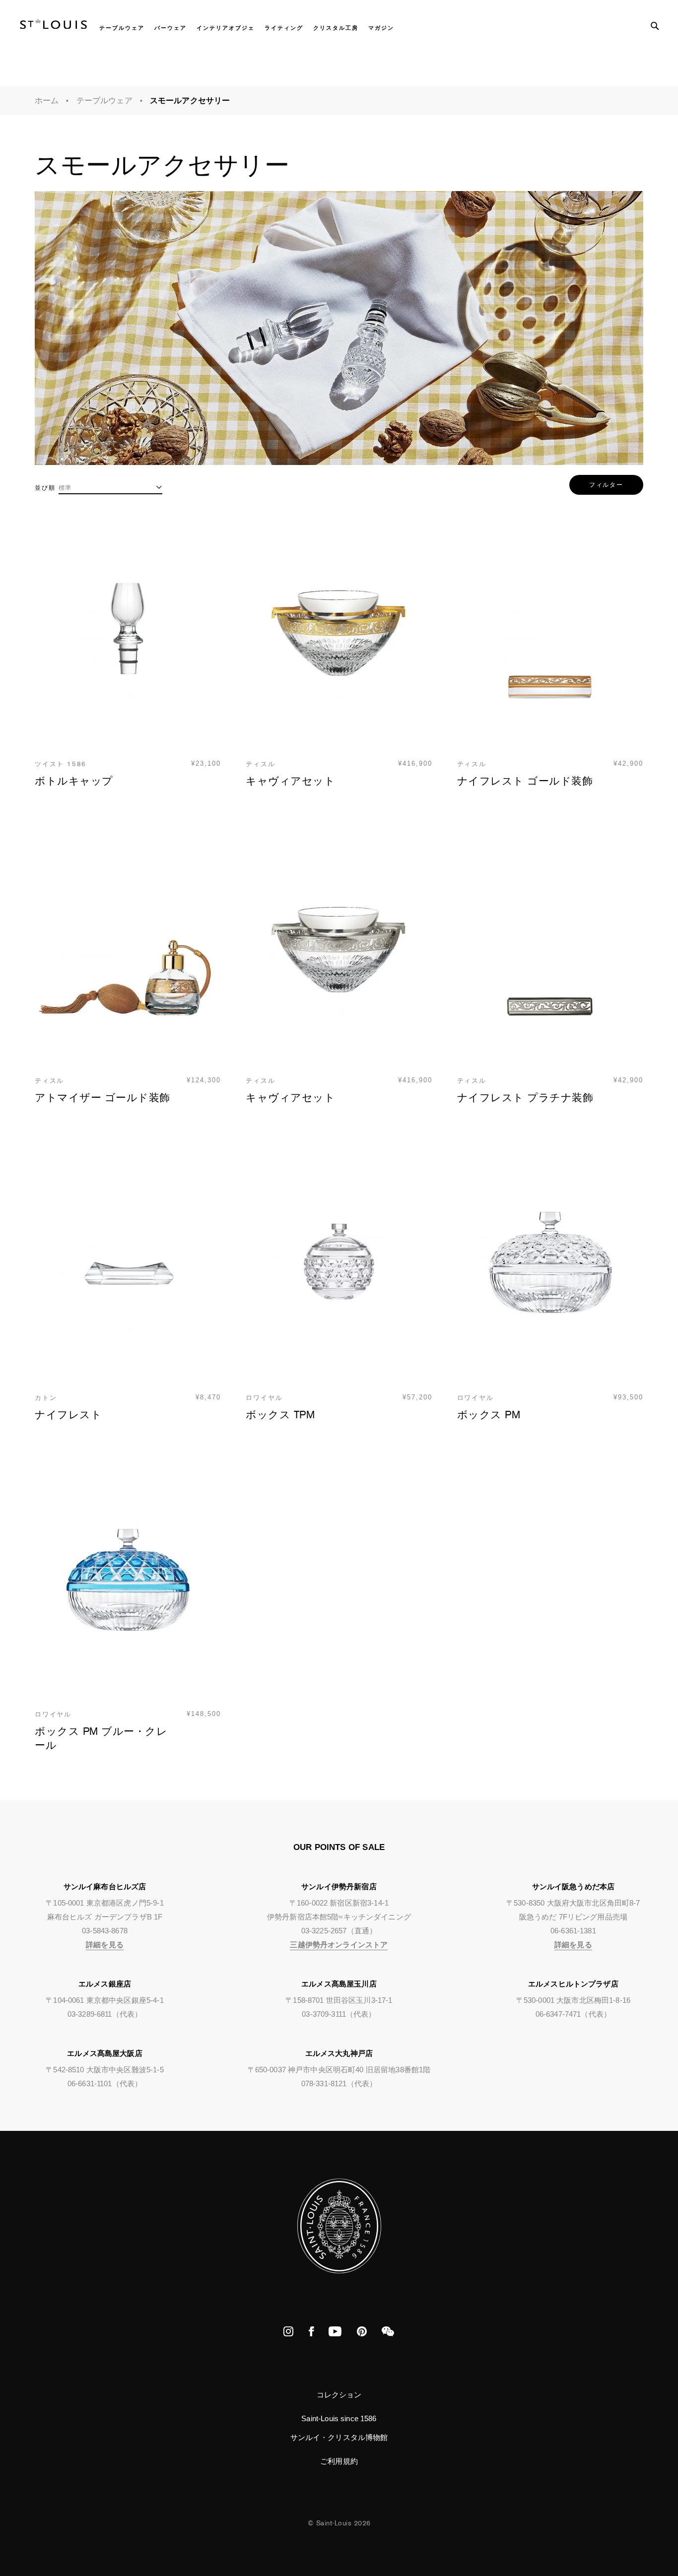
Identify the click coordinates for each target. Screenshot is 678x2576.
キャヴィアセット (290, 781)
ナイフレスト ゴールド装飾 (525, 781)
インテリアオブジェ (226, 28)
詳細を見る (105, 1945)
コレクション (339, 2395)
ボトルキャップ (74, 781)
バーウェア (170, 28)
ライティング (284, 28)
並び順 (45, 488)
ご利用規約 (339, 2461)
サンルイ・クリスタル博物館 (339, 2437)
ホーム (47, 100)
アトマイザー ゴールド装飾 (102, 1098)
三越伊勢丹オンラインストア (339, 1945)
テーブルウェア (122, 28)
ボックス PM (489, 1415)
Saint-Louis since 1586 (339, 2418)
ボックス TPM (280, 1415)
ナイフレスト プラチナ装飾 (525, 1098)
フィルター (606, 485)
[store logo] (53, 26)
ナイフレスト (68, 1415)
